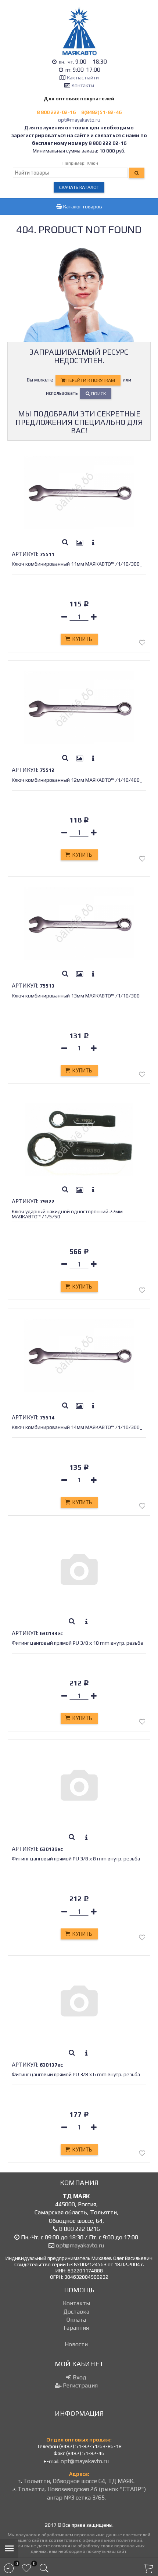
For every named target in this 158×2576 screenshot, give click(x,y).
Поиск (98, 393)
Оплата (76, 2320)
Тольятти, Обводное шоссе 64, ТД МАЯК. (79, 2481)
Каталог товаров (82, 207)
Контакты (83, 85)
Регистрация (80, 2385)
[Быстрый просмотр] (65, 543)
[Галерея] (80, 543)
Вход (79, 2377)
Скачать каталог (79, 187)
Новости (76, 2344)
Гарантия (76, 2328)
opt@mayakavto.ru (79, 120)
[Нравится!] (142, 644)
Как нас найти (83, 78)
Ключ (92, 163)
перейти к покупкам (90, 380)
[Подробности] (93, 543)
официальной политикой (112, 2540)
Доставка (76, 2312)
